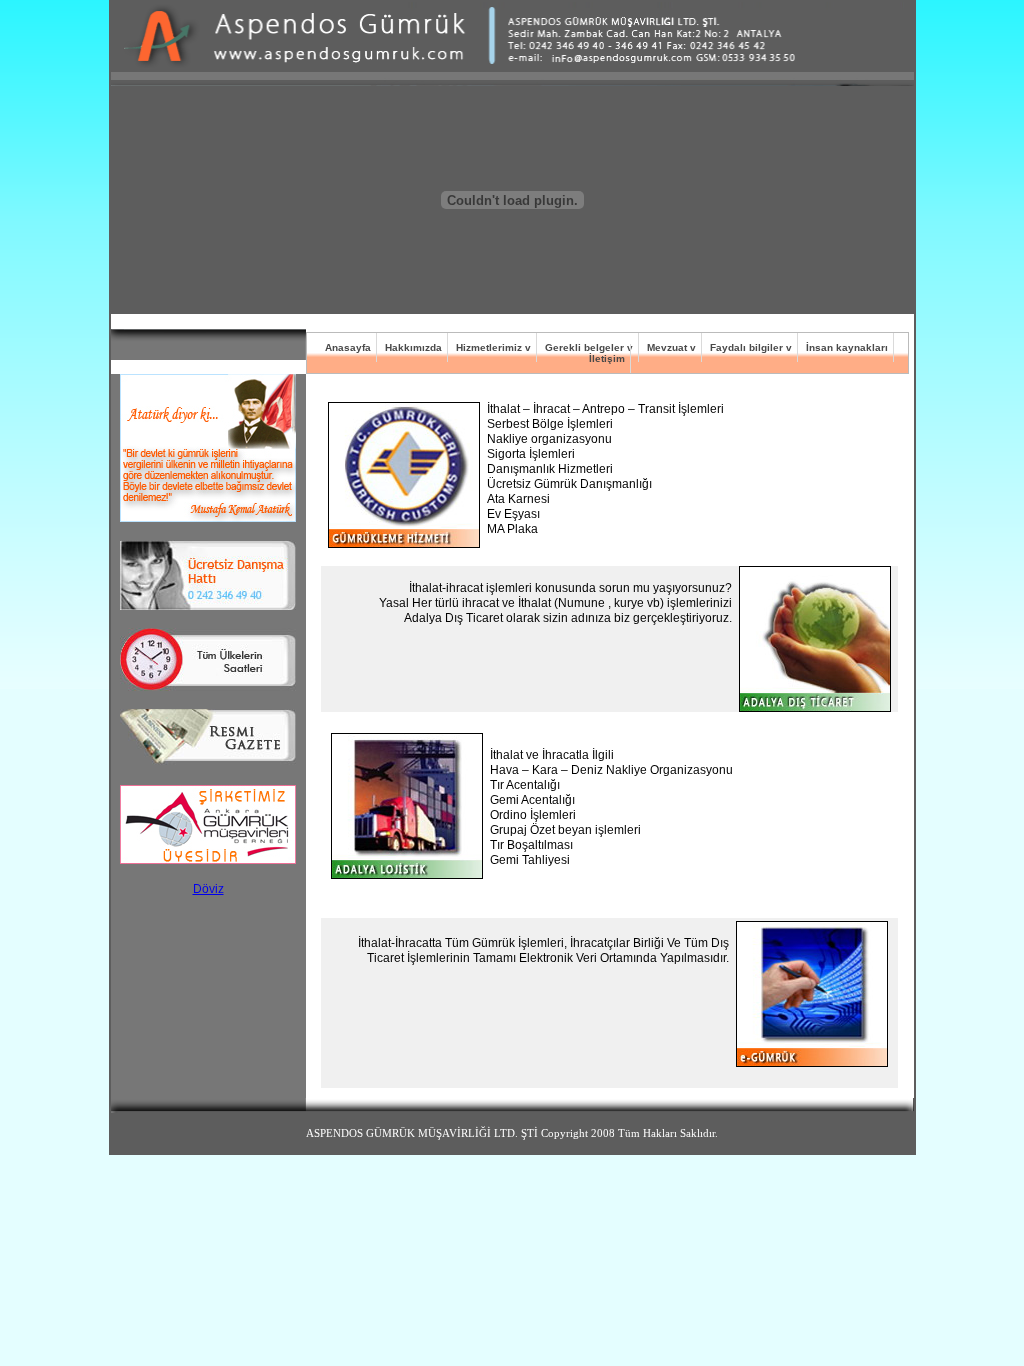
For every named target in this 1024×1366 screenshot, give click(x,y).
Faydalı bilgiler (746, 347)
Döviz (208, 889)
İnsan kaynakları (847, 347)
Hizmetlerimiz (489, 347)
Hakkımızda (413, 347)
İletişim (607, 358)
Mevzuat (667, 347)
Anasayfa (348, 347)
